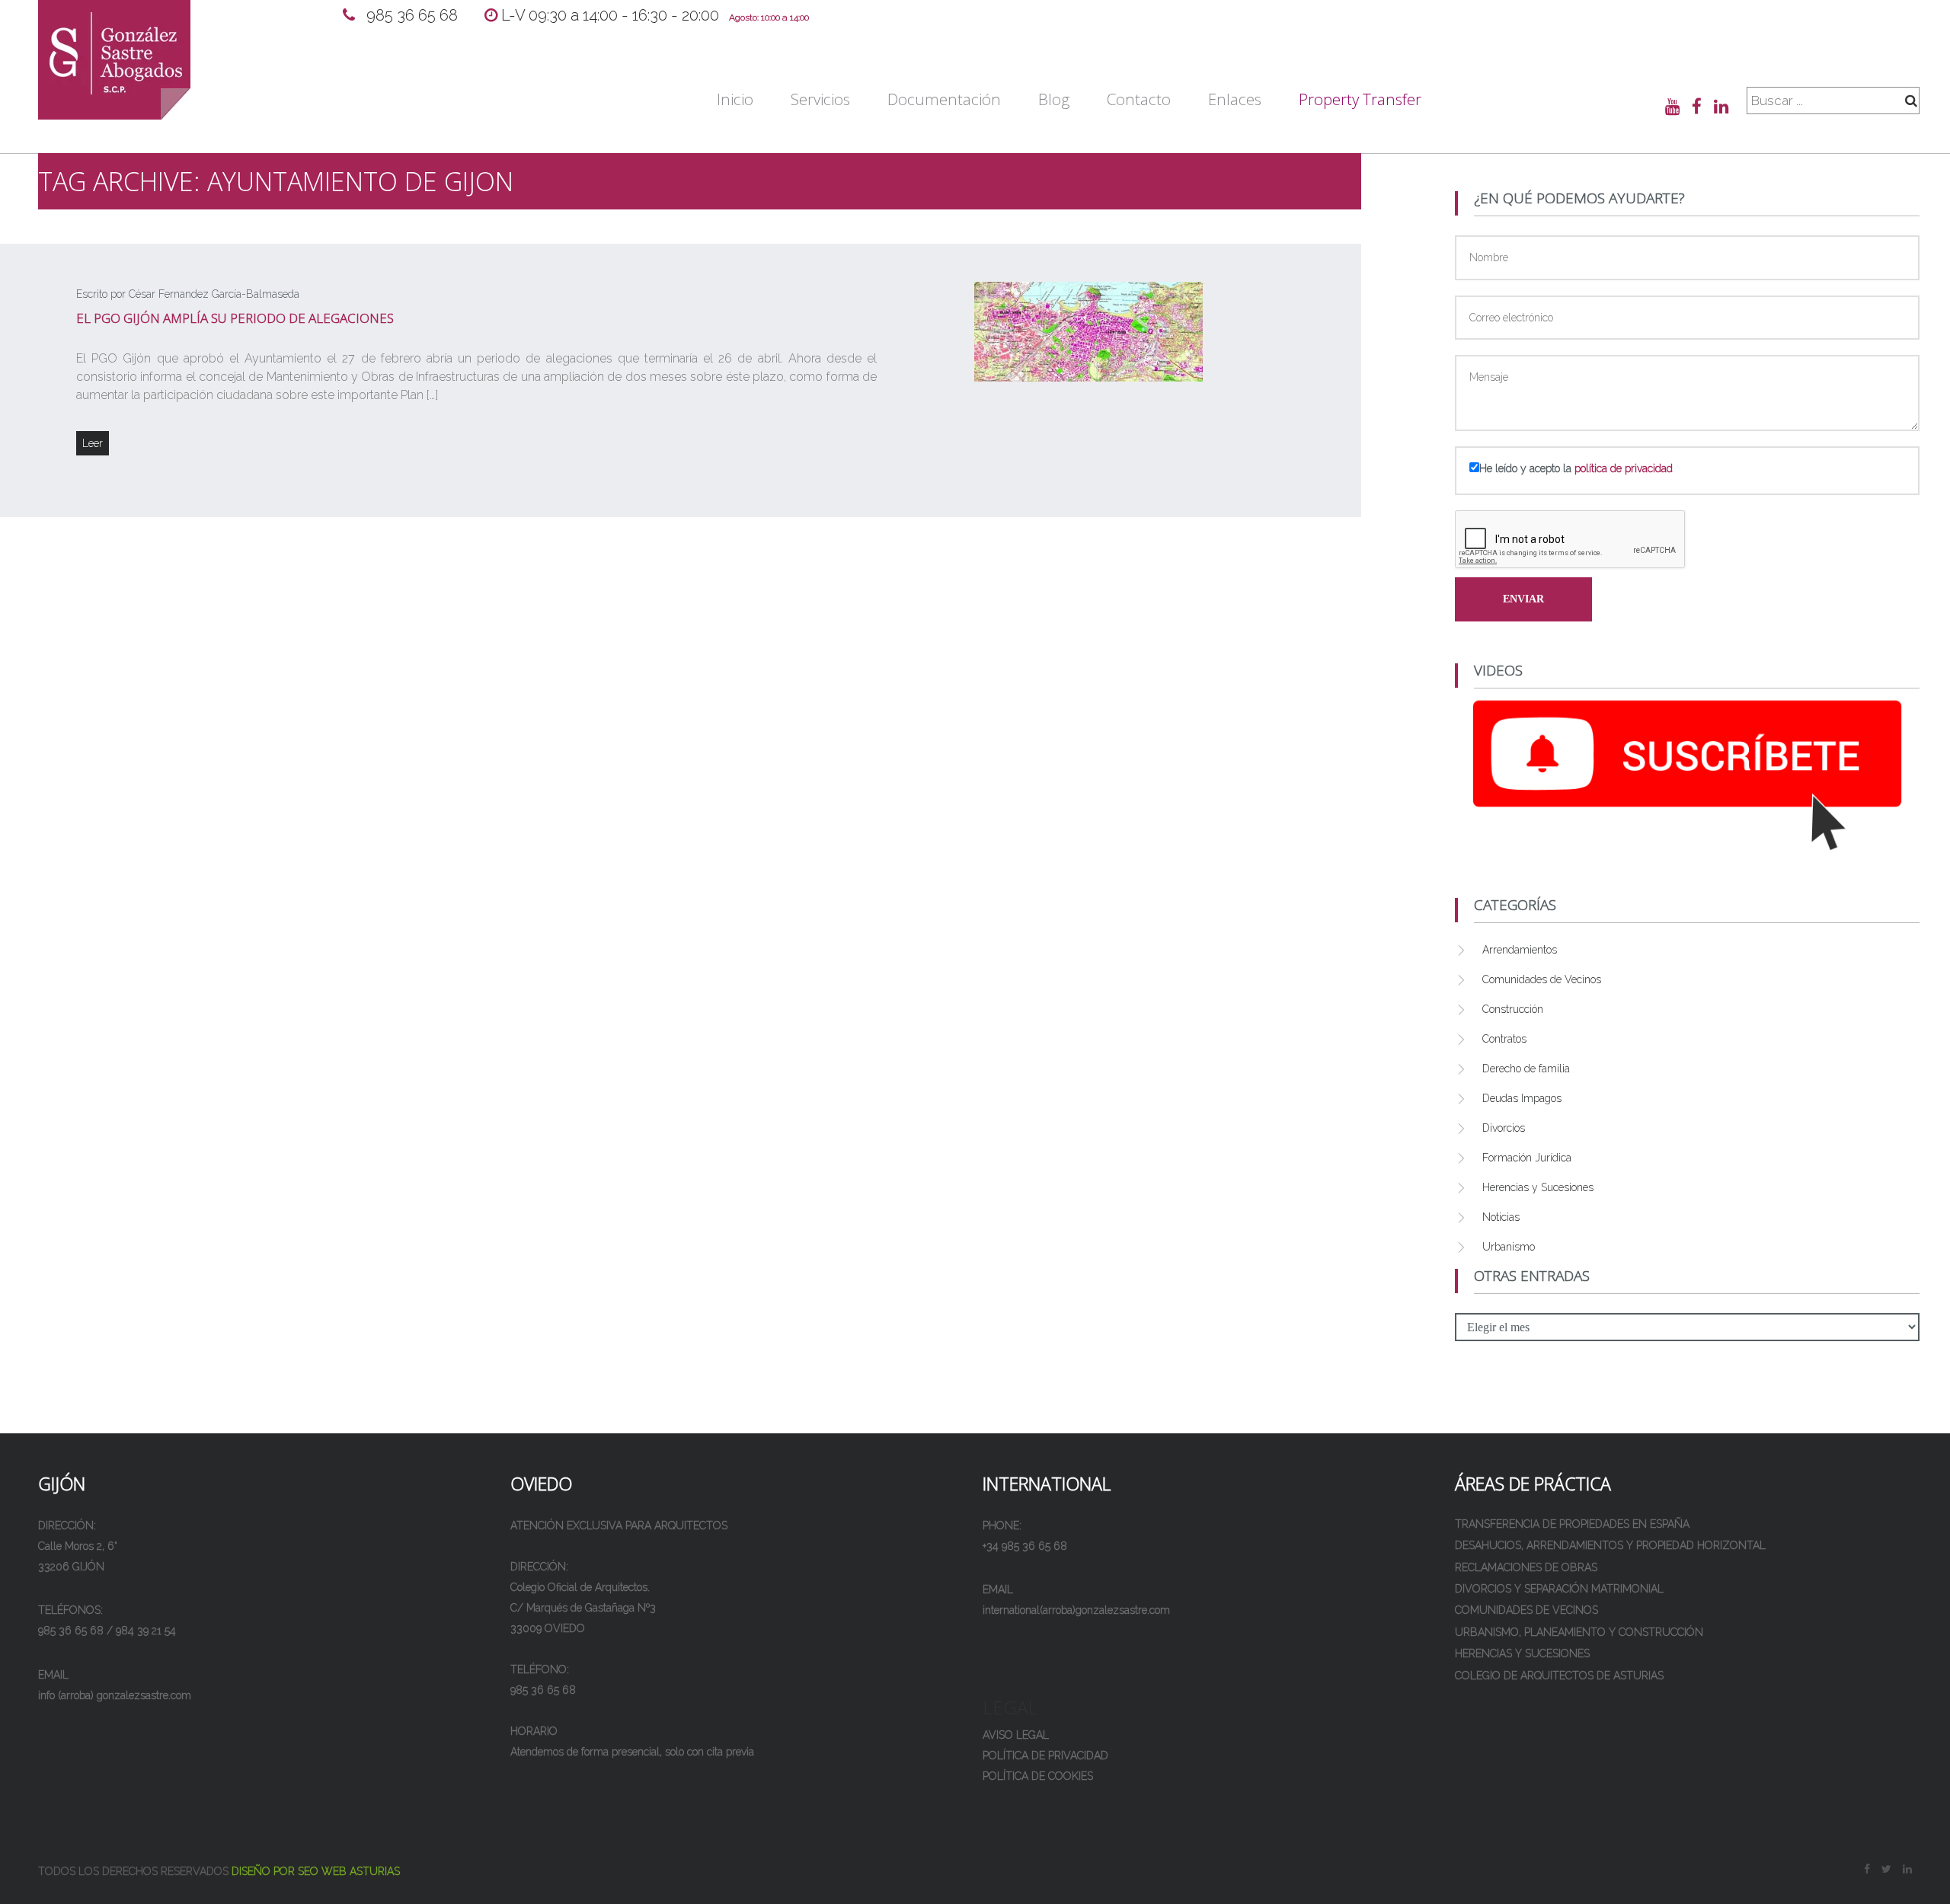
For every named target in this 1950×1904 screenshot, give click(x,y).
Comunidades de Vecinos (1542, 979)
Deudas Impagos (1522, 1098)
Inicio (735, 99)
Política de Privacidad (1045, 1755)
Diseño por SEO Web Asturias (316, 1871)
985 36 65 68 (414, 15)
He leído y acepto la (1576, 468)
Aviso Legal (1016, 1735)
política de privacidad (1624, 468)
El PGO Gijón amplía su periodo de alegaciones (235, 318)
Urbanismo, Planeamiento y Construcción (1579, 1632)
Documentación (944, 99)
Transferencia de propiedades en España (1572, 1524)
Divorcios (1504, 1128)
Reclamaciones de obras (1526, 1567)
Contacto (1139, 99)
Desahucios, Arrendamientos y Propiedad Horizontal (1610, 1545)
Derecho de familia (1526, 1069)
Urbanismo (1509, 1247)
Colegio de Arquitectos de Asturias (1559, 1676)
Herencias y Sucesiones (1538, 1187)
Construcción (1513, 1009)
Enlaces (1235, 99)
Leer (93, 443)
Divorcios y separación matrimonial (1559, 1589)
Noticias (1501, 1217)
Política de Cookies (1038, 1776)
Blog (1054, 99)
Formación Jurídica (1527, 1158)
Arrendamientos (1520, 950)
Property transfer (1360, 99)
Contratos (1504, 1039)
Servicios (820, 99)
